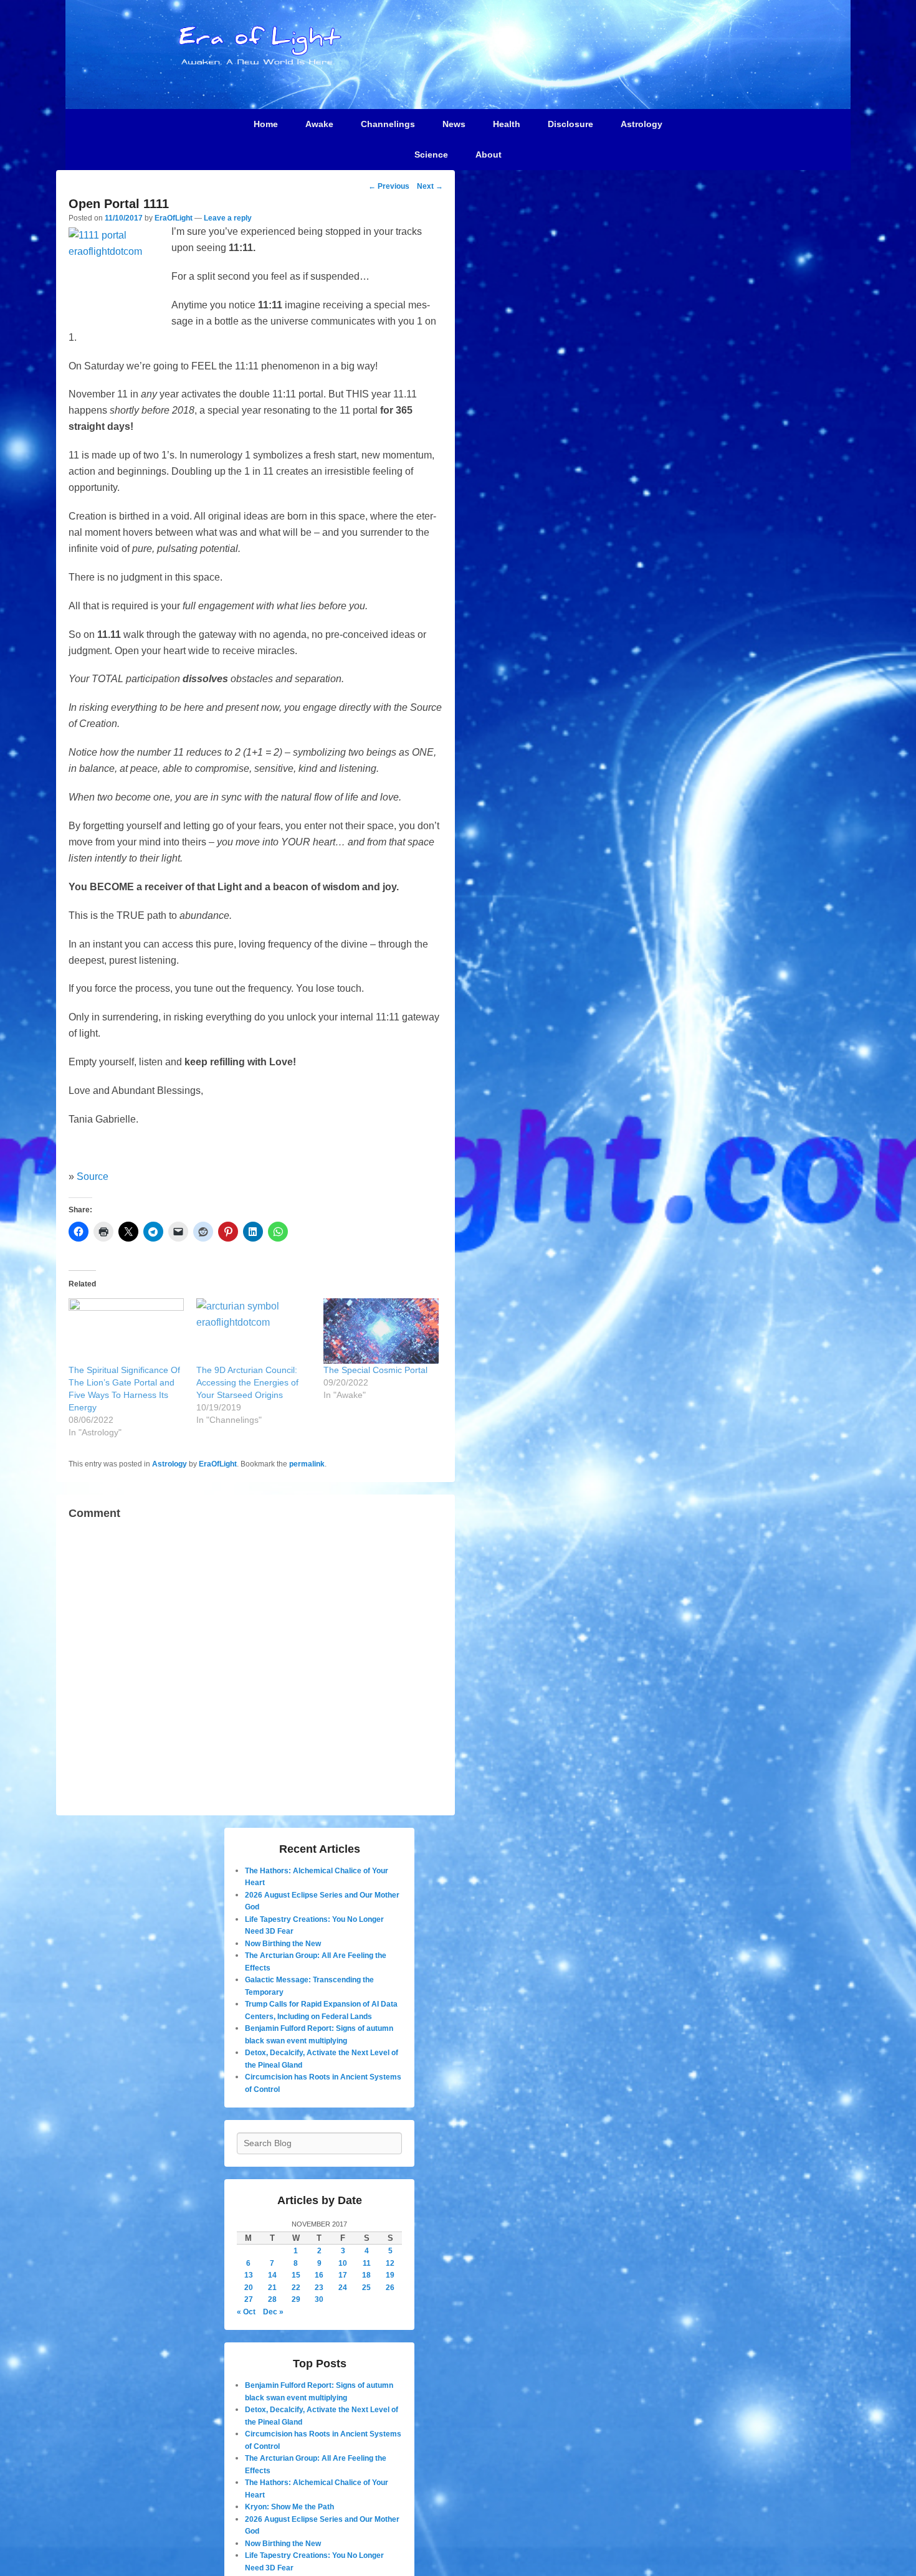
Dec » (273, 2312)
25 (366, 2288)
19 (390, 2275)
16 (319, 2275)
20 (249, 2288)
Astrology (169, 1464)
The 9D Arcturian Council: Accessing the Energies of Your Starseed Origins (247, 1382)
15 (296, 2275)
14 (272, 2275)
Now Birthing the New (283, 1944)
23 (319, 2288)
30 (319, 2299)
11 (367, 2263)
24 (343, 2288)
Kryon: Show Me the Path (289, 2507)
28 (272, 2299)
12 (390, 2263)
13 (249, 2275)
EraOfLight (174, 218)
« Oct (246, 2312)
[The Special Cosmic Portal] (381, 1331)
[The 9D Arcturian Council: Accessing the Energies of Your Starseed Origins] (254, 1331)
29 (296, 2299)
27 (249, 2299)
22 (296, 2288)
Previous (389, 186)
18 (366, 2275)
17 (343, 2275)
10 (343, 2263)
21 (272, 2288)
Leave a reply (228, 218)
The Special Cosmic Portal (375, 1370)
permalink (307, 1464)
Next (430, 186)
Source (93, 1176)
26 (390, 2288)
